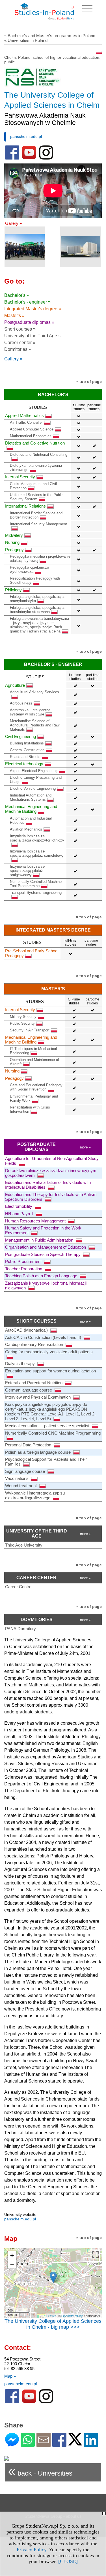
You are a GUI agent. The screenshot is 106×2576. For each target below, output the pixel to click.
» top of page (89, 382)
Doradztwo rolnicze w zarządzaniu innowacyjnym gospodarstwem (51, 1173)
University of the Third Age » (33, 336)
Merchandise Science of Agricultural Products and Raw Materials (35, 725)
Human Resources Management (36, 1221)
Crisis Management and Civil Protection (33, 486)
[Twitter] (75, 2443)
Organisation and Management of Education (46, 1247)
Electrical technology (24, 764)
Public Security (22, 1023)
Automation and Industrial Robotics (31, 820)
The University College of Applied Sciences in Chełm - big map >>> (53, 2324)
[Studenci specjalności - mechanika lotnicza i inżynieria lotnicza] (25, 247)
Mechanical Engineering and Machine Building (31, 809)
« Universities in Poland (26, 40)
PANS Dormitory (20, 1629)
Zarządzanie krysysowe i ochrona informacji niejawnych (46, 1285)
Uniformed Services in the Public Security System (37, 497)
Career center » (20, 343)
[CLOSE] (68, 2561)
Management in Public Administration (40, 1240)
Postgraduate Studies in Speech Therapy (43, 1254)
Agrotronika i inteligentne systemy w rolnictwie (30, 712)
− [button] (12, 2264)
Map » (10, 2376)
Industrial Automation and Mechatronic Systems (31, 797)
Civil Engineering (20, 736)
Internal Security (20, 477)
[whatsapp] (28, 2444)
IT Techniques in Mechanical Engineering (33, 1051)
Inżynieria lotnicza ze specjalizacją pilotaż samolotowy (37, 853)
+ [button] (12, 2255)
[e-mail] (44, 2444)
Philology (13, 590)
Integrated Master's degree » (33, 309)
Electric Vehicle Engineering (33, 788)
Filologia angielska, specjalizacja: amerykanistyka (37, 599)
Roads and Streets (25, 757)
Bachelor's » (17, 295)
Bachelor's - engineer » (27, 302)
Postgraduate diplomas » (29, 322)
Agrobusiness (21, 703)
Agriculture (15, 685)
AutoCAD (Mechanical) (27, 1330)
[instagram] (46, 158)
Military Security (23, 1017)
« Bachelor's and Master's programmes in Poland (50, 36)
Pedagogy (14, 550)
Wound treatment (21, 1486)
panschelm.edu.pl (26, 136)
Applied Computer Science (32, 429)
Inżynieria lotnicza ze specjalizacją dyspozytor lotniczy (37, 838)
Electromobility (19, 1206)
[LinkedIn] (91, 2444)
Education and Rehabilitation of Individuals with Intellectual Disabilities (48, 1185)
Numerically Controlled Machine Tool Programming (36, 884)
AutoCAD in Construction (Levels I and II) (44, 1337)
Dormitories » (18, 349)
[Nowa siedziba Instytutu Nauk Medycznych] (81, 247)
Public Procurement (24, 1261)
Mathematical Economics (31, 436)
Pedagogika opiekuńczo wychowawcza (29, 569)
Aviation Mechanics (26, 829)
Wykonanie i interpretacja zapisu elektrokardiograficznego (35, 1495)
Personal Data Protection (29, 1445)
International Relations (25, 506)
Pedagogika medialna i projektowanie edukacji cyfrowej (40, 558)
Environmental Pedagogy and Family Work (34, 1098)
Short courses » (20, 329)
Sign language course (26, 1471)
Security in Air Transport (30, 1030)
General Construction (27, 750)
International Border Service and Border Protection (36, 515)
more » (85, 1147)
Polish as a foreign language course (38, 1452)
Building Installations (27, 743)
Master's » (14, 316)
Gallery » (13, 223)
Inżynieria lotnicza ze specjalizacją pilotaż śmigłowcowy (27, 871)
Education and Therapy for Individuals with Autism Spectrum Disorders (51, 1197)
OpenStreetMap (72, 2316)
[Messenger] (12, 2444)
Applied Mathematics (24, 415)
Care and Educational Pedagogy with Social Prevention (36, 1087)
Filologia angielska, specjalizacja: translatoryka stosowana (37, 610)
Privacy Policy (32, 2550)
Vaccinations (17, 1478)
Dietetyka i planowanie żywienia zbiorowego (36, 468)
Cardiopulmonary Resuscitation (35, 1344)
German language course (29, 1390)
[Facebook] (59, 2444)
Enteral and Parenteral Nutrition (34, 1383)
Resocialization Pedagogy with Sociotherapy (35, 580)
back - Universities (40, 2471)
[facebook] (12, 158)
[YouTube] (29, 158)
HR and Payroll (20, 1214)
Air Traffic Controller (26, 422)
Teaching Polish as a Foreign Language (42, 1276)
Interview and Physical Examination (38, 1397)
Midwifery (14, 535)
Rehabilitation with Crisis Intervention (30, 1109)
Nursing (12, 542)
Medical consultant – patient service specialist (48, 1426)
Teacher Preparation (24, 1269)
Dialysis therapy (20, 1364)
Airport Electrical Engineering (34, 771)
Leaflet (51, 2316)
